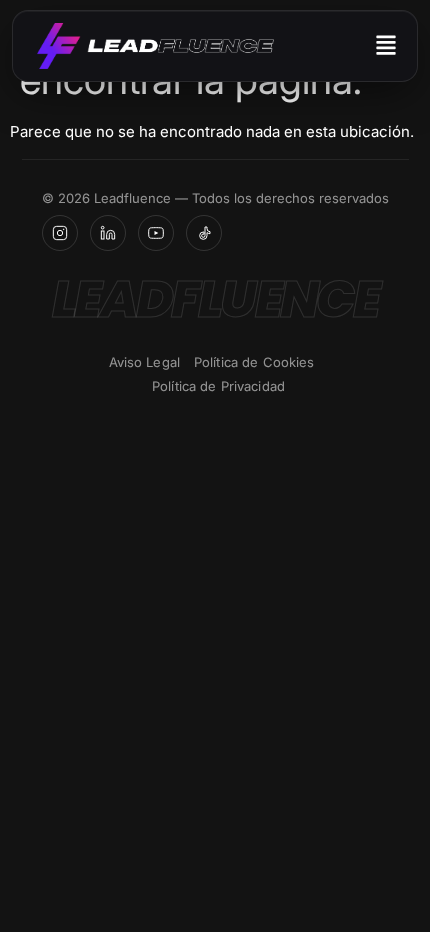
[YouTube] (156, 233)
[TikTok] (204, 233)
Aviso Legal (144, 362)
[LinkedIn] (108, 233)
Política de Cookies (254, 362)
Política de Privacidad (218, 386)
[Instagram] (60, 233)
